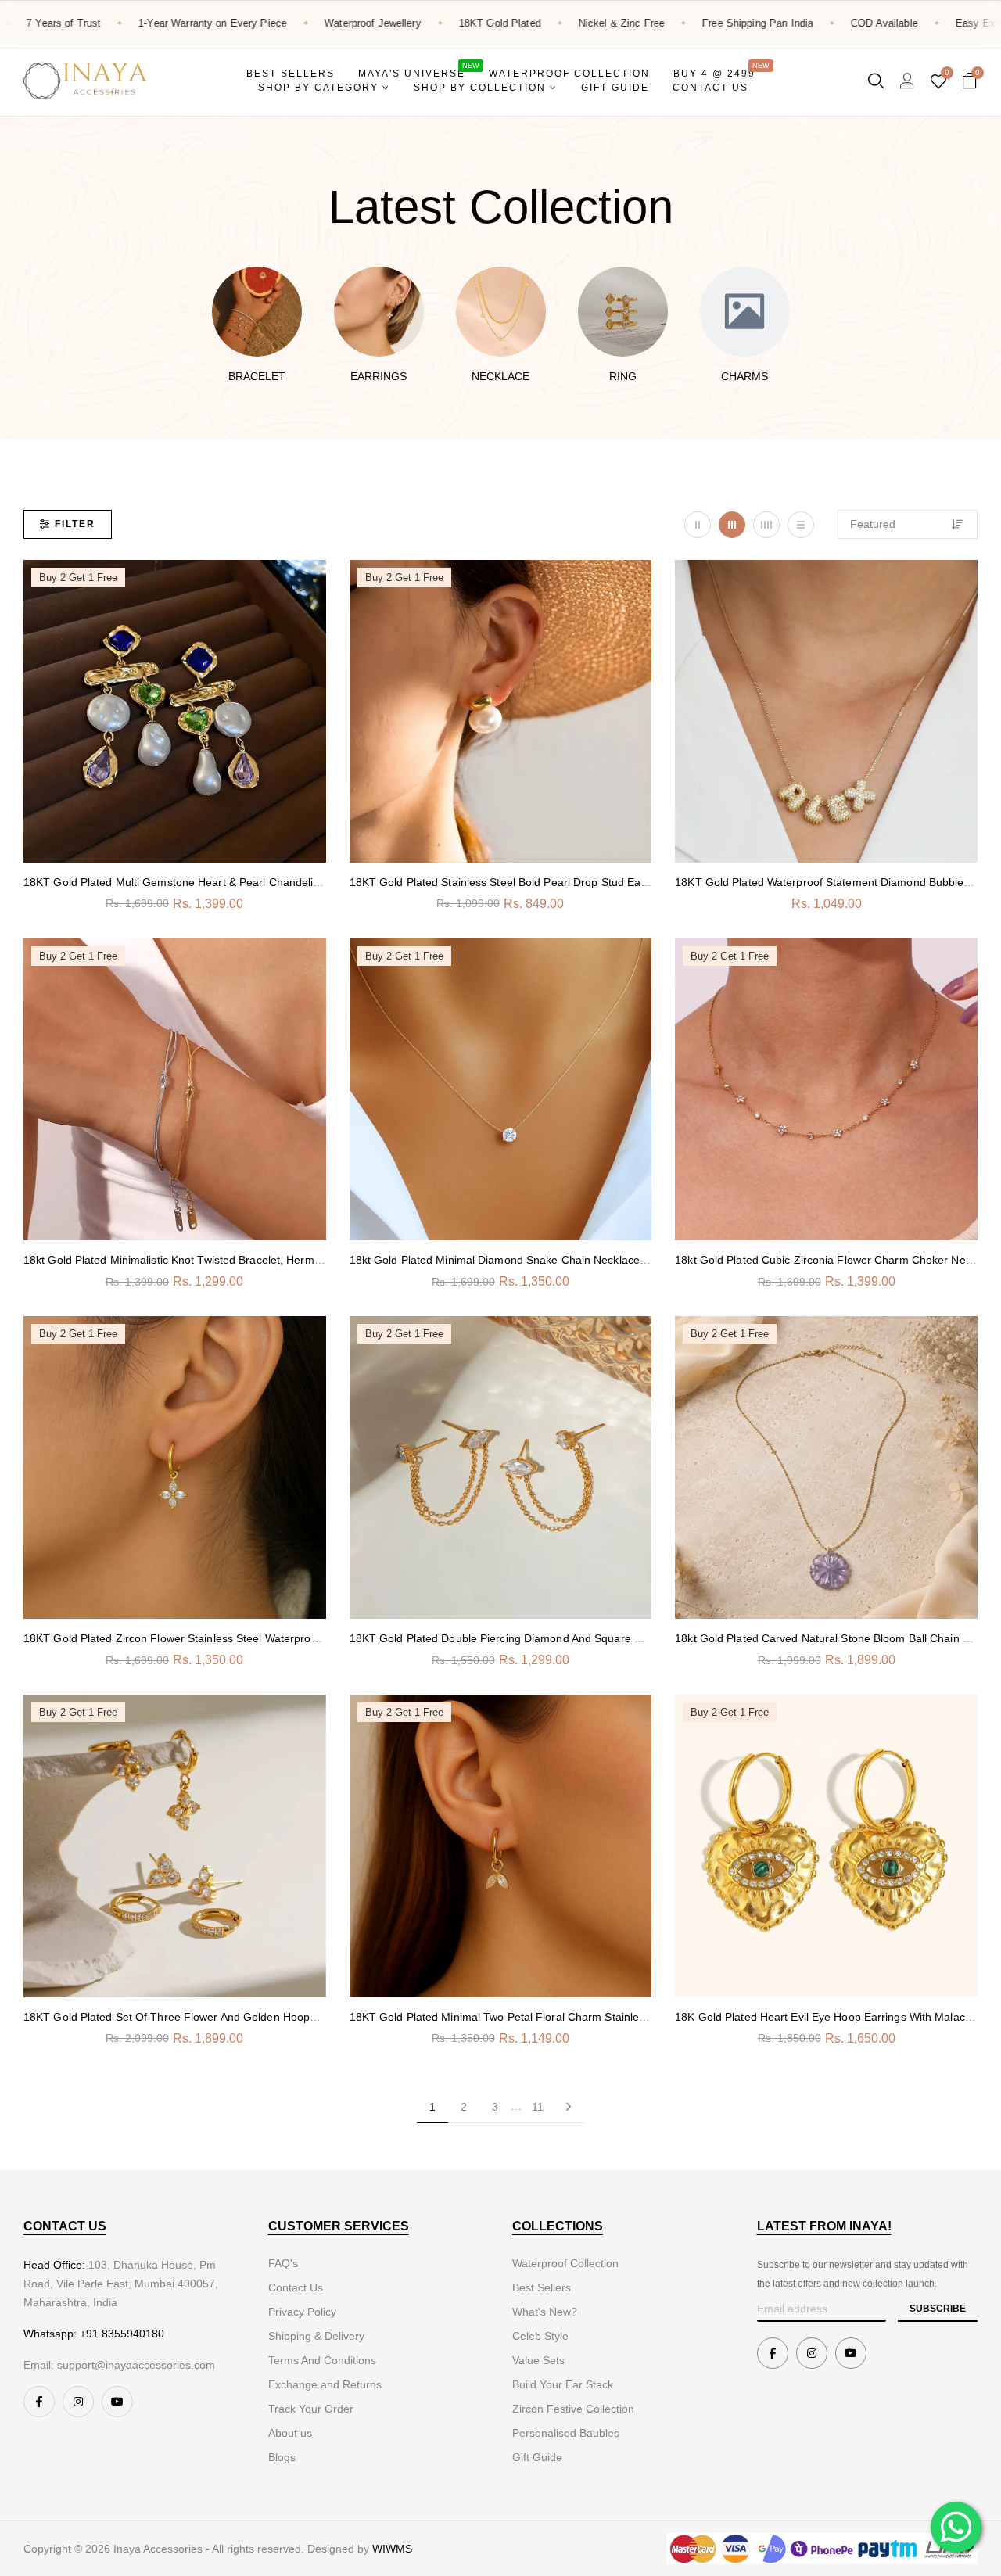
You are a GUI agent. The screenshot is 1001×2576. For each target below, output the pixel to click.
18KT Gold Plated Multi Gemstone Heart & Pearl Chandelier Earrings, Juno (212, 882)
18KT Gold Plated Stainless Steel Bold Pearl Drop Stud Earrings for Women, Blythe (560, 882)
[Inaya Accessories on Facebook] (39, 2402)
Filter (75, 524)
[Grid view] (698, 525)
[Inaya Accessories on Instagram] (78, 2402)
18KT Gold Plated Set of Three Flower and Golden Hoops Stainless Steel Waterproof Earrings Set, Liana (287, 2017)
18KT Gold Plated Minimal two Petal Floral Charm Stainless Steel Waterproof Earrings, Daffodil (588, 2017)
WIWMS (392, 2549)
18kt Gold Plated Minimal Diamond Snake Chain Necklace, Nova (511, 1260)
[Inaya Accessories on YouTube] (117, 2402)
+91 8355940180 (122, 2334)
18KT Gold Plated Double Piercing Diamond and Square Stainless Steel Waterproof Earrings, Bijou (596, 1638)
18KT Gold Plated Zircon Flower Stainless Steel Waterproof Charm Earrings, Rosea (233, 1638)
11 (538, 2107)
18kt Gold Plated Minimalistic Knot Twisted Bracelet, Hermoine (179, 1260)
